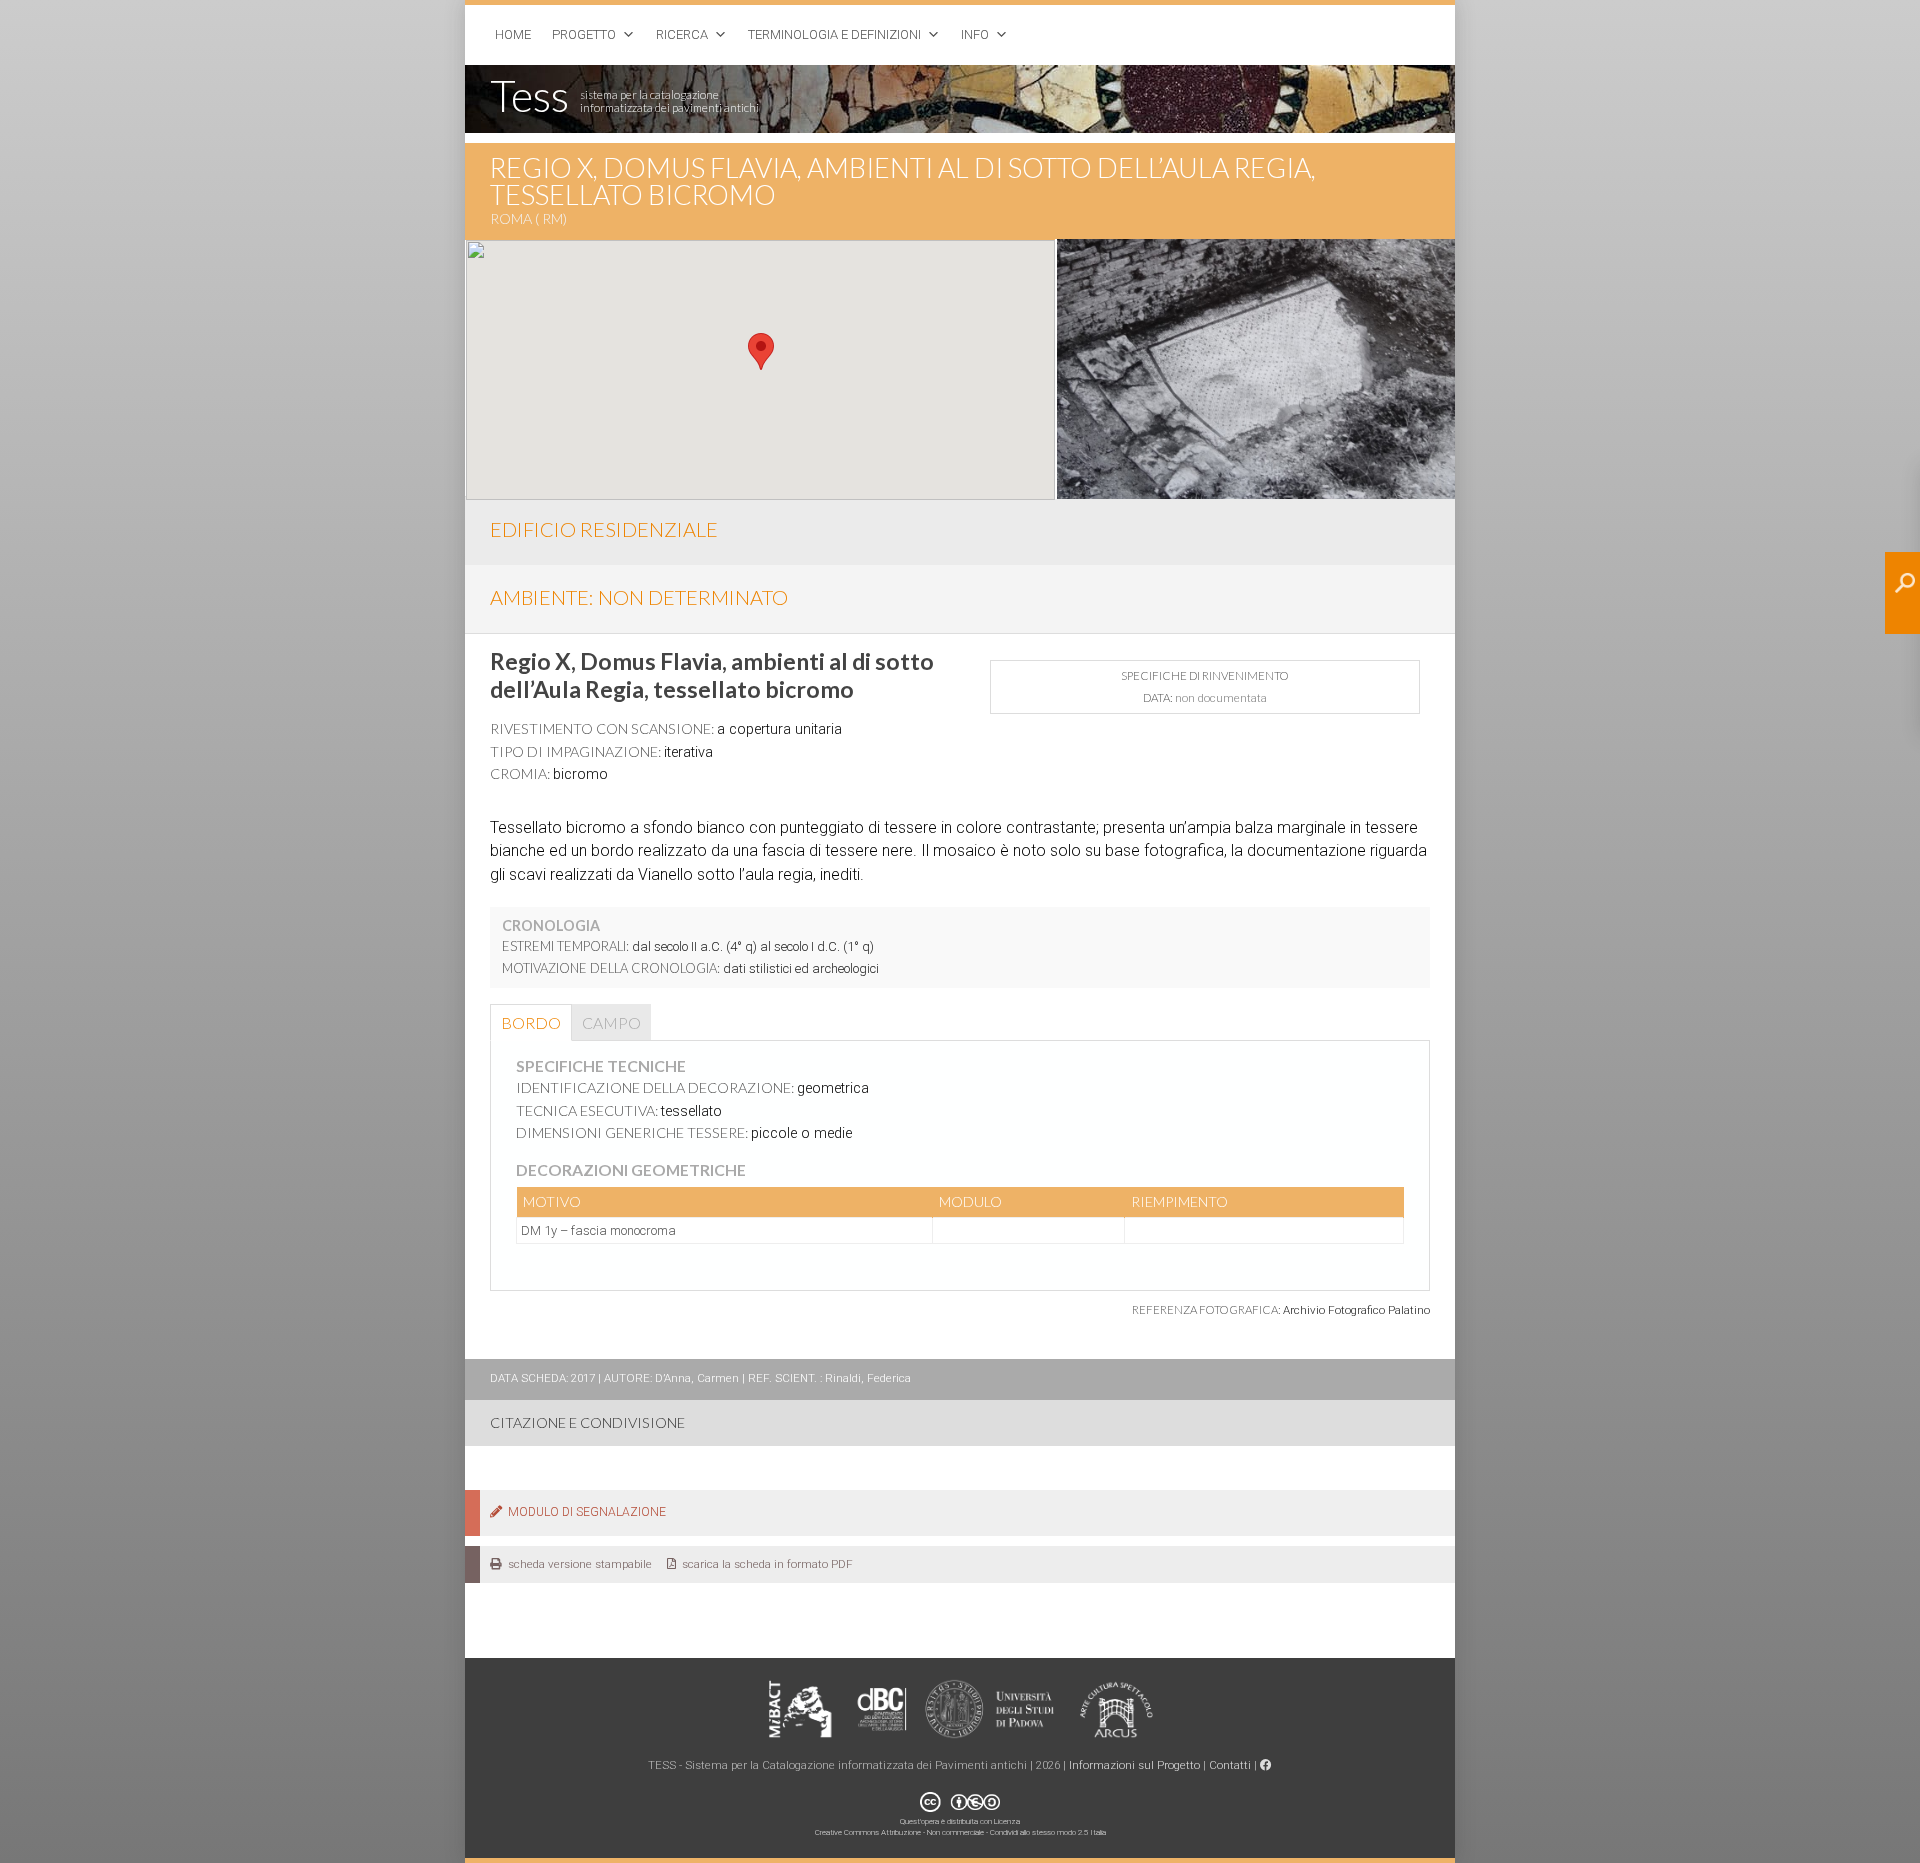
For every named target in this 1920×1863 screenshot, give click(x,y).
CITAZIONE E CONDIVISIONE (587, 1422)
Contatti (1230, 1765)
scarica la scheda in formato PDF (764, 1564)
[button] (761, 351)
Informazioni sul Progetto (1134, 1765)
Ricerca (682, 34)
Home (513, 34)
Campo (611, 1022)
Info (975, 34)
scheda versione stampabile (577, 1564)
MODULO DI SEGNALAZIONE (584, 1512)
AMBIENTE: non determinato (639, 597)
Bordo (531, 1022)
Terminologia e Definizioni (834, 34)
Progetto (584, 34)
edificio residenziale (604, 529)
